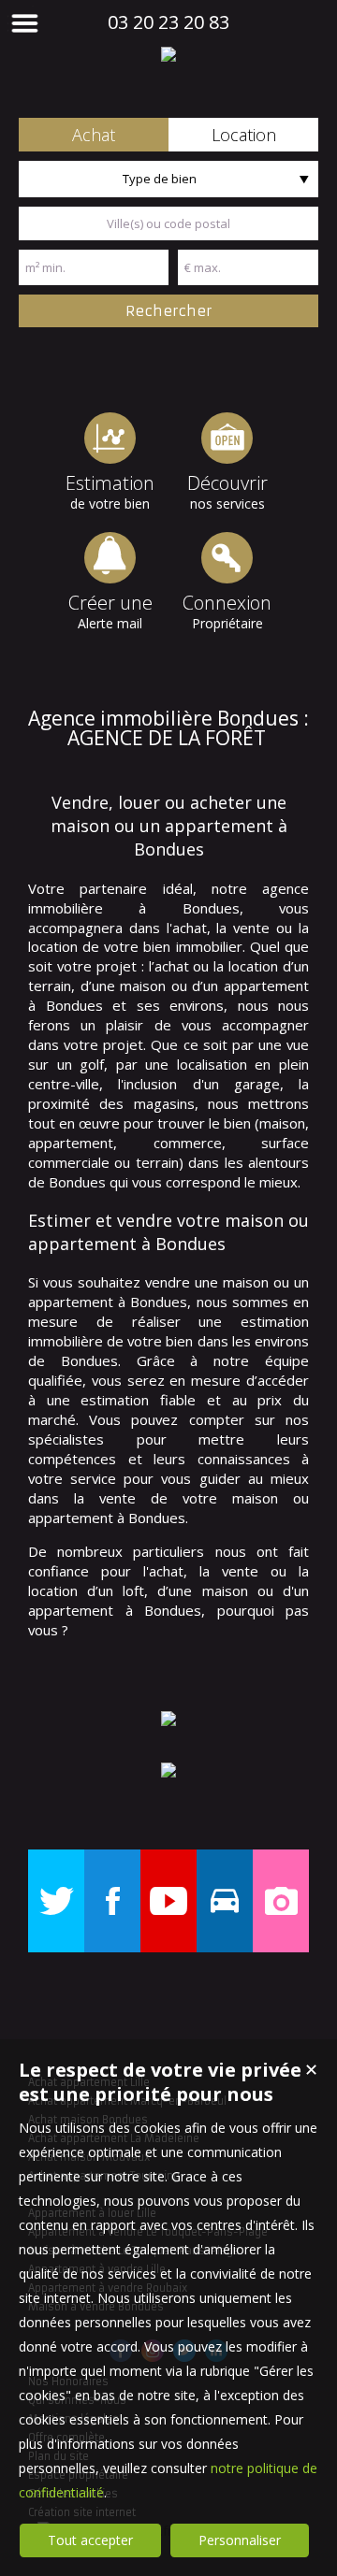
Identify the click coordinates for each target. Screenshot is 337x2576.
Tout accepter (90, 2540)
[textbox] (168, 223)
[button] (94, 135)
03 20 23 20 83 (168, 22)
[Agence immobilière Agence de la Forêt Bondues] (168, 54)
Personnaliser (240, 2540)
